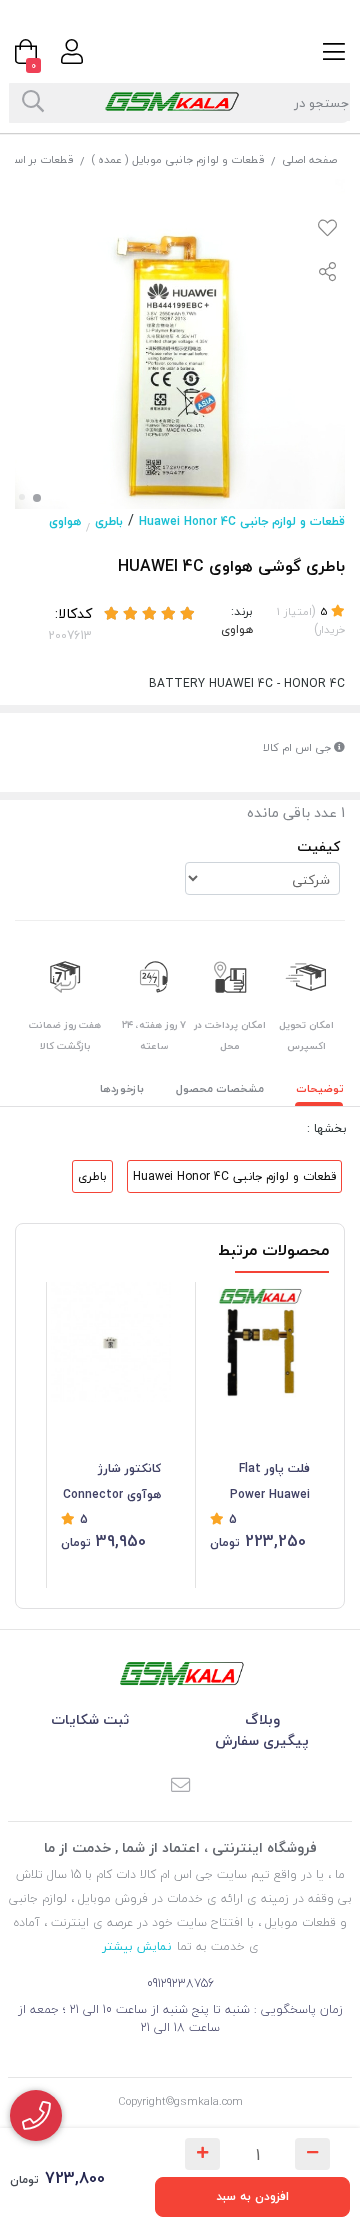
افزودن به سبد (252, 2196)
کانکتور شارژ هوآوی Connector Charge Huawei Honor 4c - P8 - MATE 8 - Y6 (112, 1483)
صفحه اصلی (309, 159)
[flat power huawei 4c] (260, 1342)
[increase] (202, 2154)
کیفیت (318, 846)
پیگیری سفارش (262, 1740)
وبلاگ (262, 1719)
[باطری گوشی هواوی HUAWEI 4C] (180, 1673)
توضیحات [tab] (320, 1088)
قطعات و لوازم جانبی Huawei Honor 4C (242, 521)
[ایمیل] (180, 1787)
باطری (109, 521)
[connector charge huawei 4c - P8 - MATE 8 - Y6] (111, 1342)
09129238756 (180, 1983)
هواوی (65, 521)
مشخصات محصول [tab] (220, 1088)
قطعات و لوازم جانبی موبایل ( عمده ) (178, 159)
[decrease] (312, 2154)
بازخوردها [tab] (122, 1088)
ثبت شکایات (90, 1719)
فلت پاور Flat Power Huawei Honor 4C (270, 1483)
